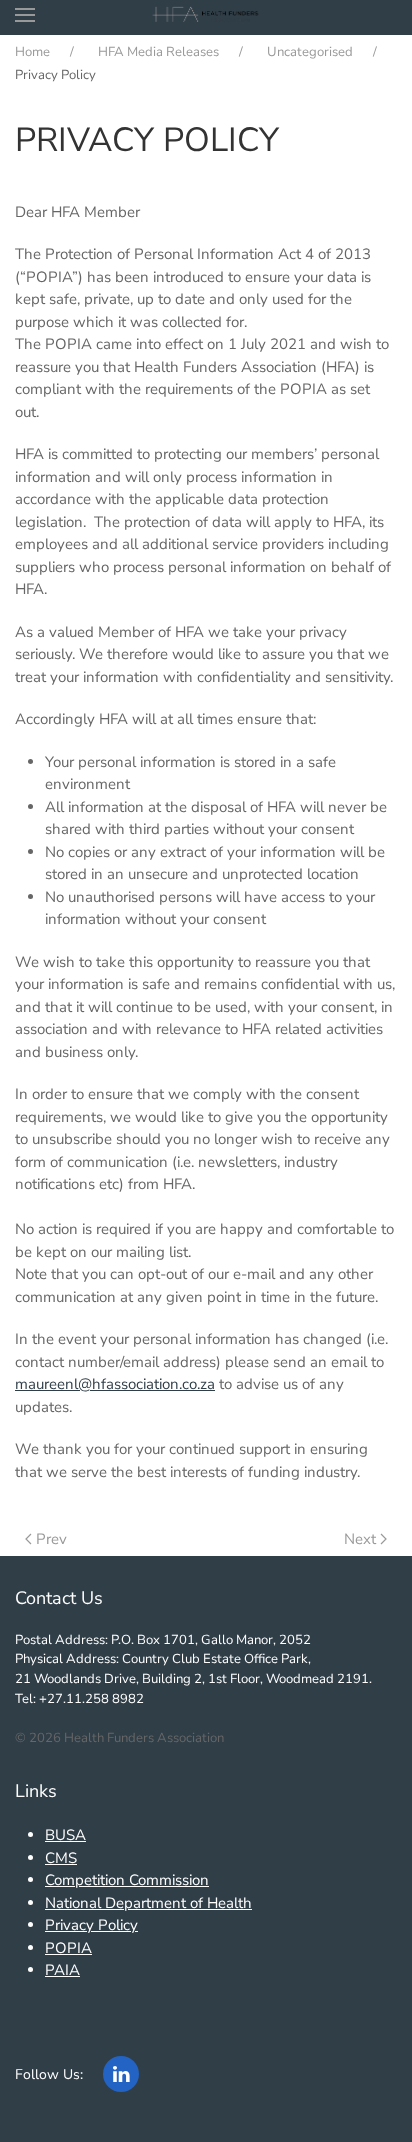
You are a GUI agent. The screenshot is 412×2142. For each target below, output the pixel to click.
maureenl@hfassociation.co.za (115, 1384)
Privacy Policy (91, 1925)
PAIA (62, 1970)
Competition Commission (127, 1880)
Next (360, 1539)
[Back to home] (206, 15)
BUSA (65, 1835)
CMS (61, 1858)
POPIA (68, 1948)
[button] (25, 15)
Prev (51, 1539)
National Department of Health (148, 1903)
